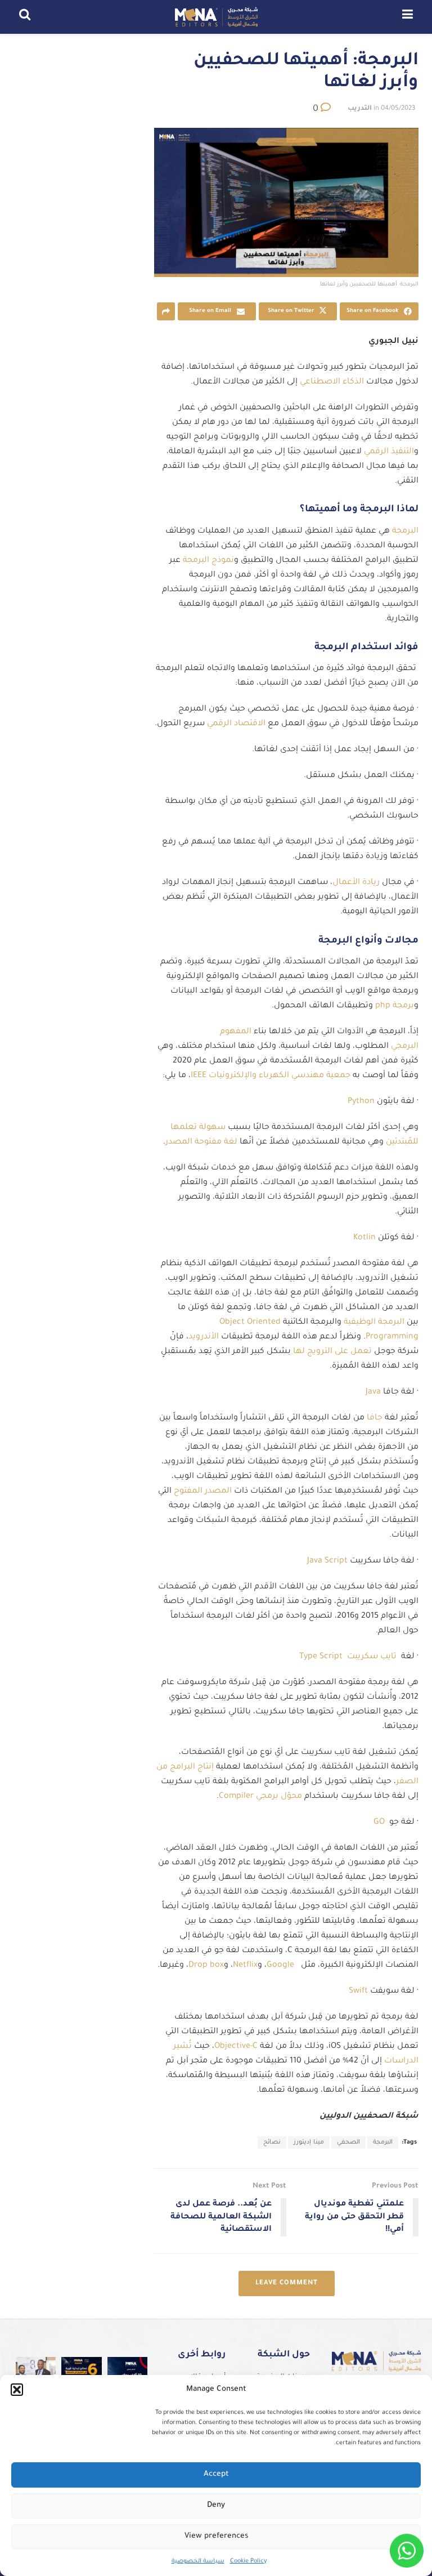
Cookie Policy (248, 2561)
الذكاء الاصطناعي (333, 382)
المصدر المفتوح (203, 1492)
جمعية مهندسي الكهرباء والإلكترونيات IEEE (272, 1076)
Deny (216, 2505)
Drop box (206, 1966)
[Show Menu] (408, 17)
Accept (216, 2474)
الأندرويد (205, 1337)
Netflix (245, 1966)
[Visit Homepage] (216, 17)
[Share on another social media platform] (166, 311)
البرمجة (404, 532)
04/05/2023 (398, 109)
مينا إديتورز (309, 2142)
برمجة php (395, 1006)
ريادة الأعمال (357, 883)
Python (361, 1102)
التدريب (360, 109)
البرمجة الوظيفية (375, 1323)
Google (280, 1966)
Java (373, 1392)
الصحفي (348, 2142)
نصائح (272, 2142)
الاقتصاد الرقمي (237, 724)
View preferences (216, 2536)
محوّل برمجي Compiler (262, 1797)
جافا (375, 1418)
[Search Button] (25, 17)
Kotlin (364, 1238)
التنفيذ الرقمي (389, 452)
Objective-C (236, 2047)
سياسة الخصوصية (198, 2561)
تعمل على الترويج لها (334, 1352)
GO (381, 1823)
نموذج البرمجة (208, 561)
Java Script (327, 1561)
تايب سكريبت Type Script (348, 1657)
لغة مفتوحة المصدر (202, 1142)
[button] (17, 2390)
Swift (358, 1992)
